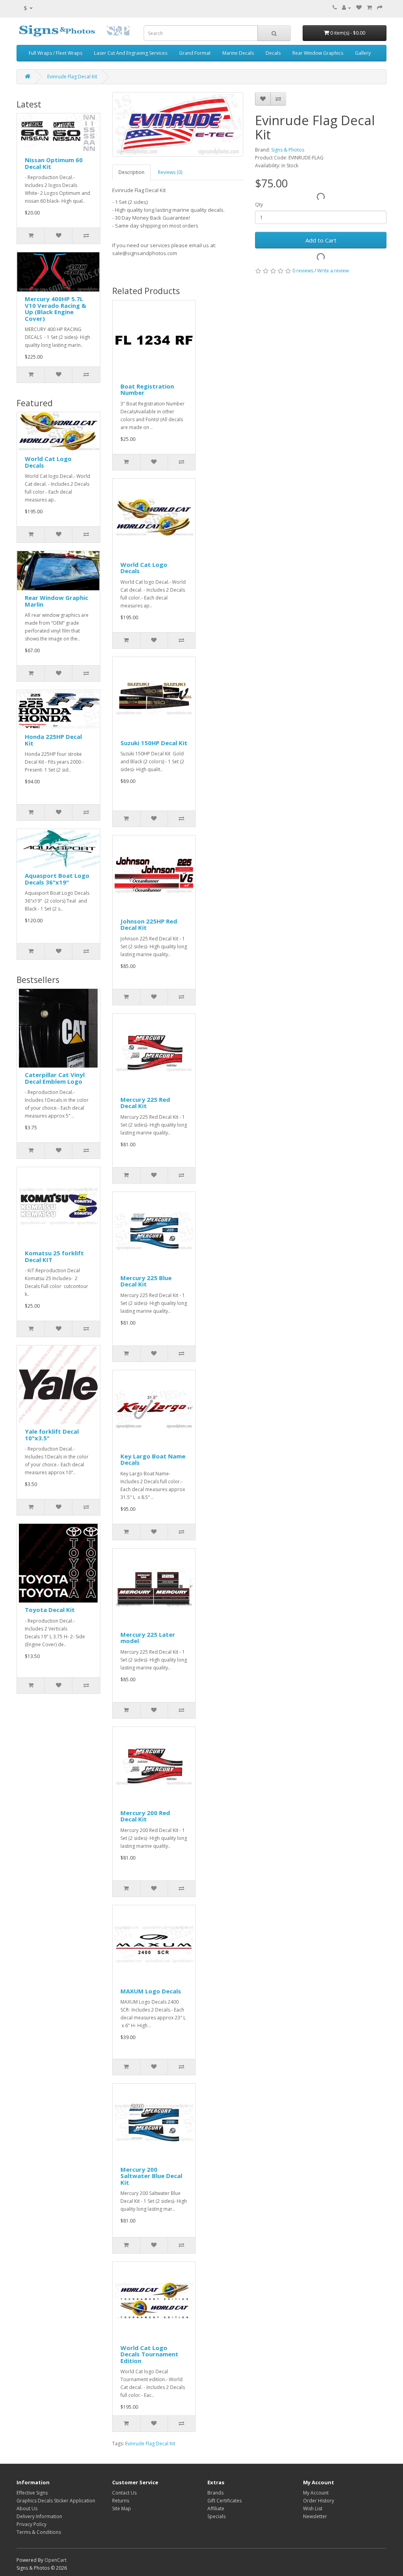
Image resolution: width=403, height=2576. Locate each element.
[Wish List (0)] (359, 8)
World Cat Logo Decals (48, 462)
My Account (316, 2493)
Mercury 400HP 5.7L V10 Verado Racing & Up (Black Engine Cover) (55, 309)
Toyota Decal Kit (50, 1610)
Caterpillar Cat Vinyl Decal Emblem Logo (55, 1078)
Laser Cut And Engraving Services (131, 53)
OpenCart (55, 2560)
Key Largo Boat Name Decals (153, 1459)
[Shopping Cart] (369, 8)
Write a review (333, 271)
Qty (259, 204)
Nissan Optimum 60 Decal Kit (54, 163)
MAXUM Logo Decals (151, 1991)
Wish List (313, 2508)
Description (131, 172)
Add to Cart (321, 240)
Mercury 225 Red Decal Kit (145, 1103)
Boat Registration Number (147, 390)
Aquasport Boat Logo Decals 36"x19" (57, 879)
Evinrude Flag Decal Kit (72, 77)
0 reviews (303, 271)
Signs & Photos (288, 150)
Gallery (363, 53)
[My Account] (347, 8)
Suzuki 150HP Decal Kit (154, 743)
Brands (215, 2493)
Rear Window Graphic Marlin (56, 601)
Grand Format (195, 53)
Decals (273, 53)
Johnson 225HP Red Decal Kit (149, 924)
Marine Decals (238, 53)
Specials (216, 2516)
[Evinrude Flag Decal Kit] (178, 124)
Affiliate (216, 2508)
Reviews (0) (170, 172)
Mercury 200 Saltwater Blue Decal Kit (151, 2176)
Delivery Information (39, 2516)
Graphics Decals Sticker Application (56, 2501)
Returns (121, 2501)
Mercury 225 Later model (148, 1638)
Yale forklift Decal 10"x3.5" (52, 1435)
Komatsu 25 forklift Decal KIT (54, 1256)
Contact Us (124, 2493)
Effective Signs (32, 2493)
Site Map (122, 2508)
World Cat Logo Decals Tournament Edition (149, 2354)
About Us (27, 2508)
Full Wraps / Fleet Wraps (55, 53)
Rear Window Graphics (318, 53)
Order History (319, 2501)
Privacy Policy (31, 2524)
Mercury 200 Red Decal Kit (145, 1816)
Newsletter (315, 2516)
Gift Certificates (225, 2501)
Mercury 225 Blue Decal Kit (146, 1281)
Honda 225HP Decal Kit (53, 740)
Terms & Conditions (39, 2532)
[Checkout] (380, 8)
